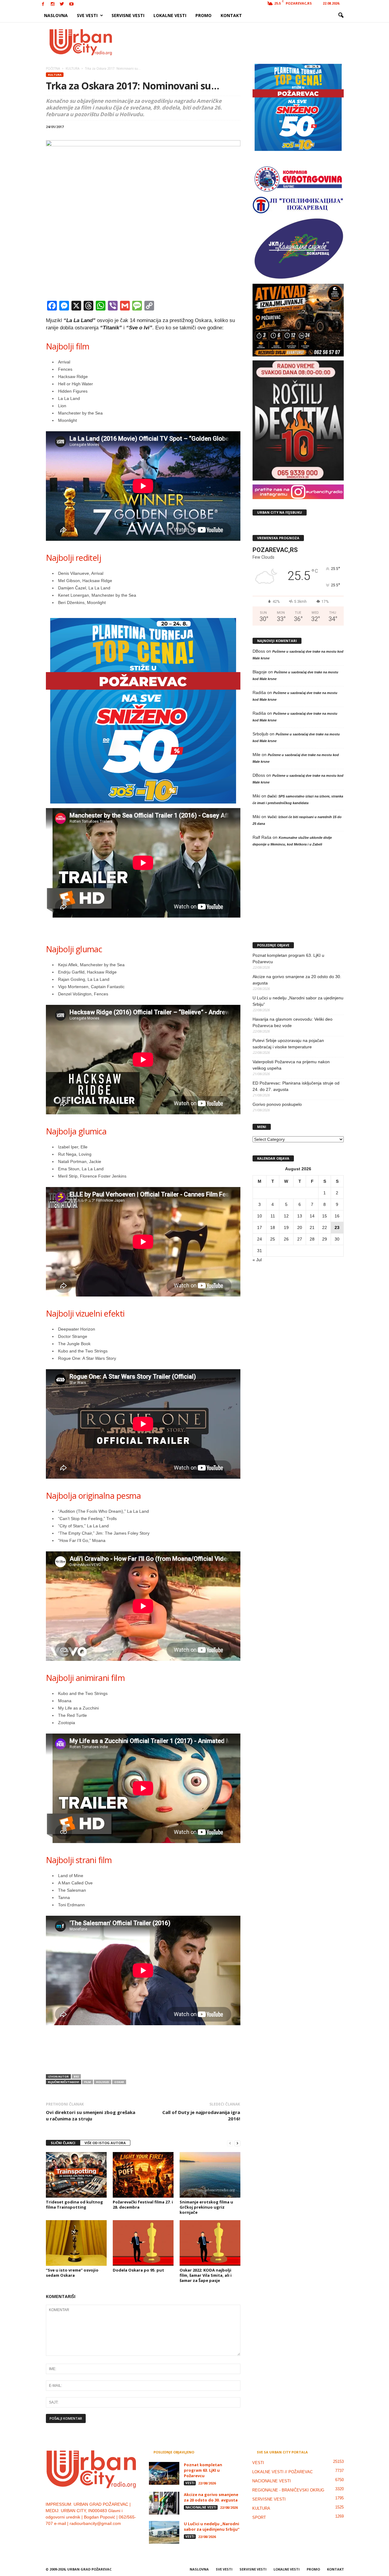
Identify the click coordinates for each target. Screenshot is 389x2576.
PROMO (203, 15)
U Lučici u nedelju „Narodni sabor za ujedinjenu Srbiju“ (298, 1001)
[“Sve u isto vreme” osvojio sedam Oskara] (76, 2243)
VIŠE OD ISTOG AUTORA (105, 2143)
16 (337, 1216)
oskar (119, 2082)
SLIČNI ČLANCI (63, 2143)
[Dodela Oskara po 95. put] (143, 2243)
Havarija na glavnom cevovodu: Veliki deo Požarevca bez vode (293, 1022)
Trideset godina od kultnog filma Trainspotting (74, 2205)
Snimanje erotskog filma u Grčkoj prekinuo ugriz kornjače (206, 2207)
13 (300, 1216)
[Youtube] (71, 4)
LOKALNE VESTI (170, 15)
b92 (76, 2076)
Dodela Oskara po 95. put (138, 2270)
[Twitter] (62, 4)
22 (325, 1227)
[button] (341, 16)
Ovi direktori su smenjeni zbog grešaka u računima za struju (91, 2115)
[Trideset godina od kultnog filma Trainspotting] (76, 2175)
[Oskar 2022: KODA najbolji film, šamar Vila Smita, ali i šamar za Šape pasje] (210, 2243)
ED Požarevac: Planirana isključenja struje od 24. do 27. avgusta (296, 1086)
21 (312, 1227)
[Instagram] (53, 4)
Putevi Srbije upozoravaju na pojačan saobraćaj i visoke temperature (288, 1044)
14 (312, 1216)
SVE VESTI (87, 15)
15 (325, 1216)
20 (300, 1227)
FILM (88, 2082)
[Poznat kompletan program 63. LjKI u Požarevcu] (164, 2473)
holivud (103, 2082)
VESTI (190, 2483)
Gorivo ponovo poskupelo (277, 1104)
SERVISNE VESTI (128, 15)
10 (260, 1216)
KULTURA (55, 75)
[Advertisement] (239, 42)
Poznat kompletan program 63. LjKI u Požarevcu (288, 958)
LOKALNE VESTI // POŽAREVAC (282, 2472)
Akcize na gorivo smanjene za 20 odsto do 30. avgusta (297, 980)
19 (286, 1227)
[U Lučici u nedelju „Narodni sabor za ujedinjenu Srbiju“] (164, 2532)
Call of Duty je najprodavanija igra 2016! (201, 2115)
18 (273, 1227)
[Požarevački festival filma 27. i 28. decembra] (143, 2175)
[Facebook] (43, 4)
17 (260, 1227)
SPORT (259, 2517)
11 (273, 1216)
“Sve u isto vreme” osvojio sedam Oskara (72, 2273)
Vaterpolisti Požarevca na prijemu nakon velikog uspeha (291, 1065)
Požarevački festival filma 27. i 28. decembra (143, 2205)
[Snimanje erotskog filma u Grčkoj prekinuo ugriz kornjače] (210, 2175)
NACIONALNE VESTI (201, 2507)
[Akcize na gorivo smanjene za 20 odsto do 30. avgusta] (164, 2503)
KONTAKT (231, 15)
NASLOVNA (56, 15)
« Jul (257, 1260)
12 (286, 1216)
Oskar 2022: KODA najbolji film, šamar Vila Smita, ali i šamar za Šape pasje (206, 2275)
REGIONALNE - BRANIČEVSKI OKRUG (288, 2490)
